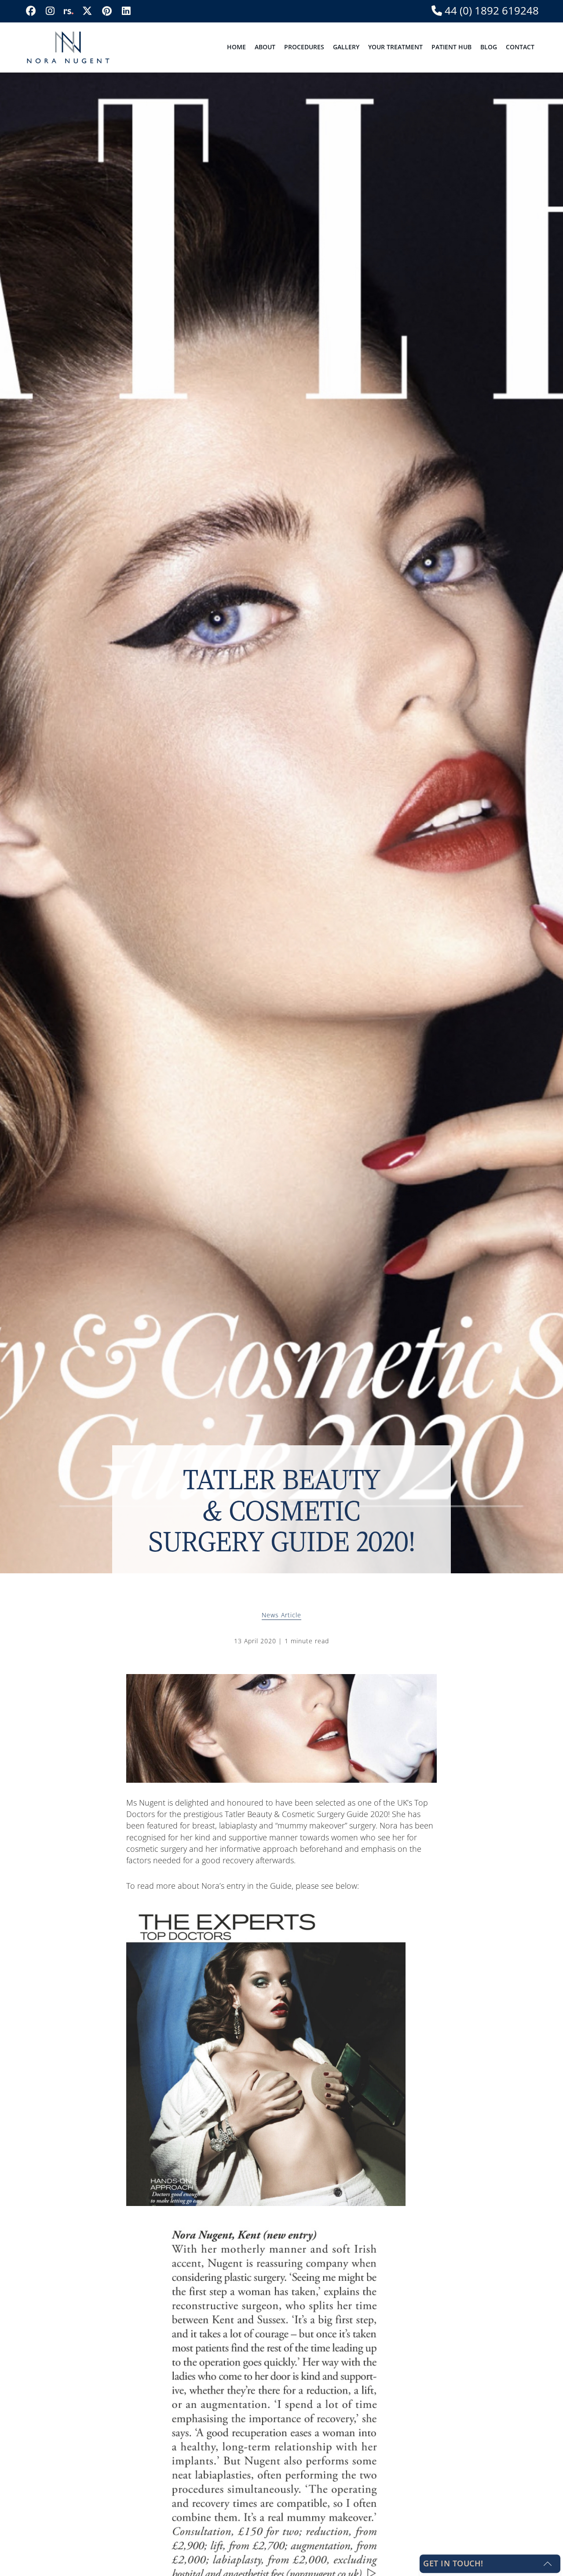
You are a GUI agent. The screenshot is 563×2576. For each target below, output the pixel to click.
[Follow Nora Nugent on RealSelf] (68, 11)
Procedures (304, 47)
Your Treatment (395, 47)
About (265, 47)
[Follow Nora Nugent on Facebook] (31, 11)
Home (236, 47)
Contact (520, 47)
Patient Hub (451, 47)
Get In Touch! (453, 2563)
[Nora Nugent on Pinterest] (107, 11)
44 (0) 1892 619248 (490, 11)
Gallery (346, 47)
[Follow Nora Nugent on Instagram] (50, 11)
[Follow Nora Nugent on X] (87, 11)
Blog (489, 47)
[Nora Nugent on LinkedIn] (126, 11)
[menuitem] (236, 47)
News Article (281, 1615)
